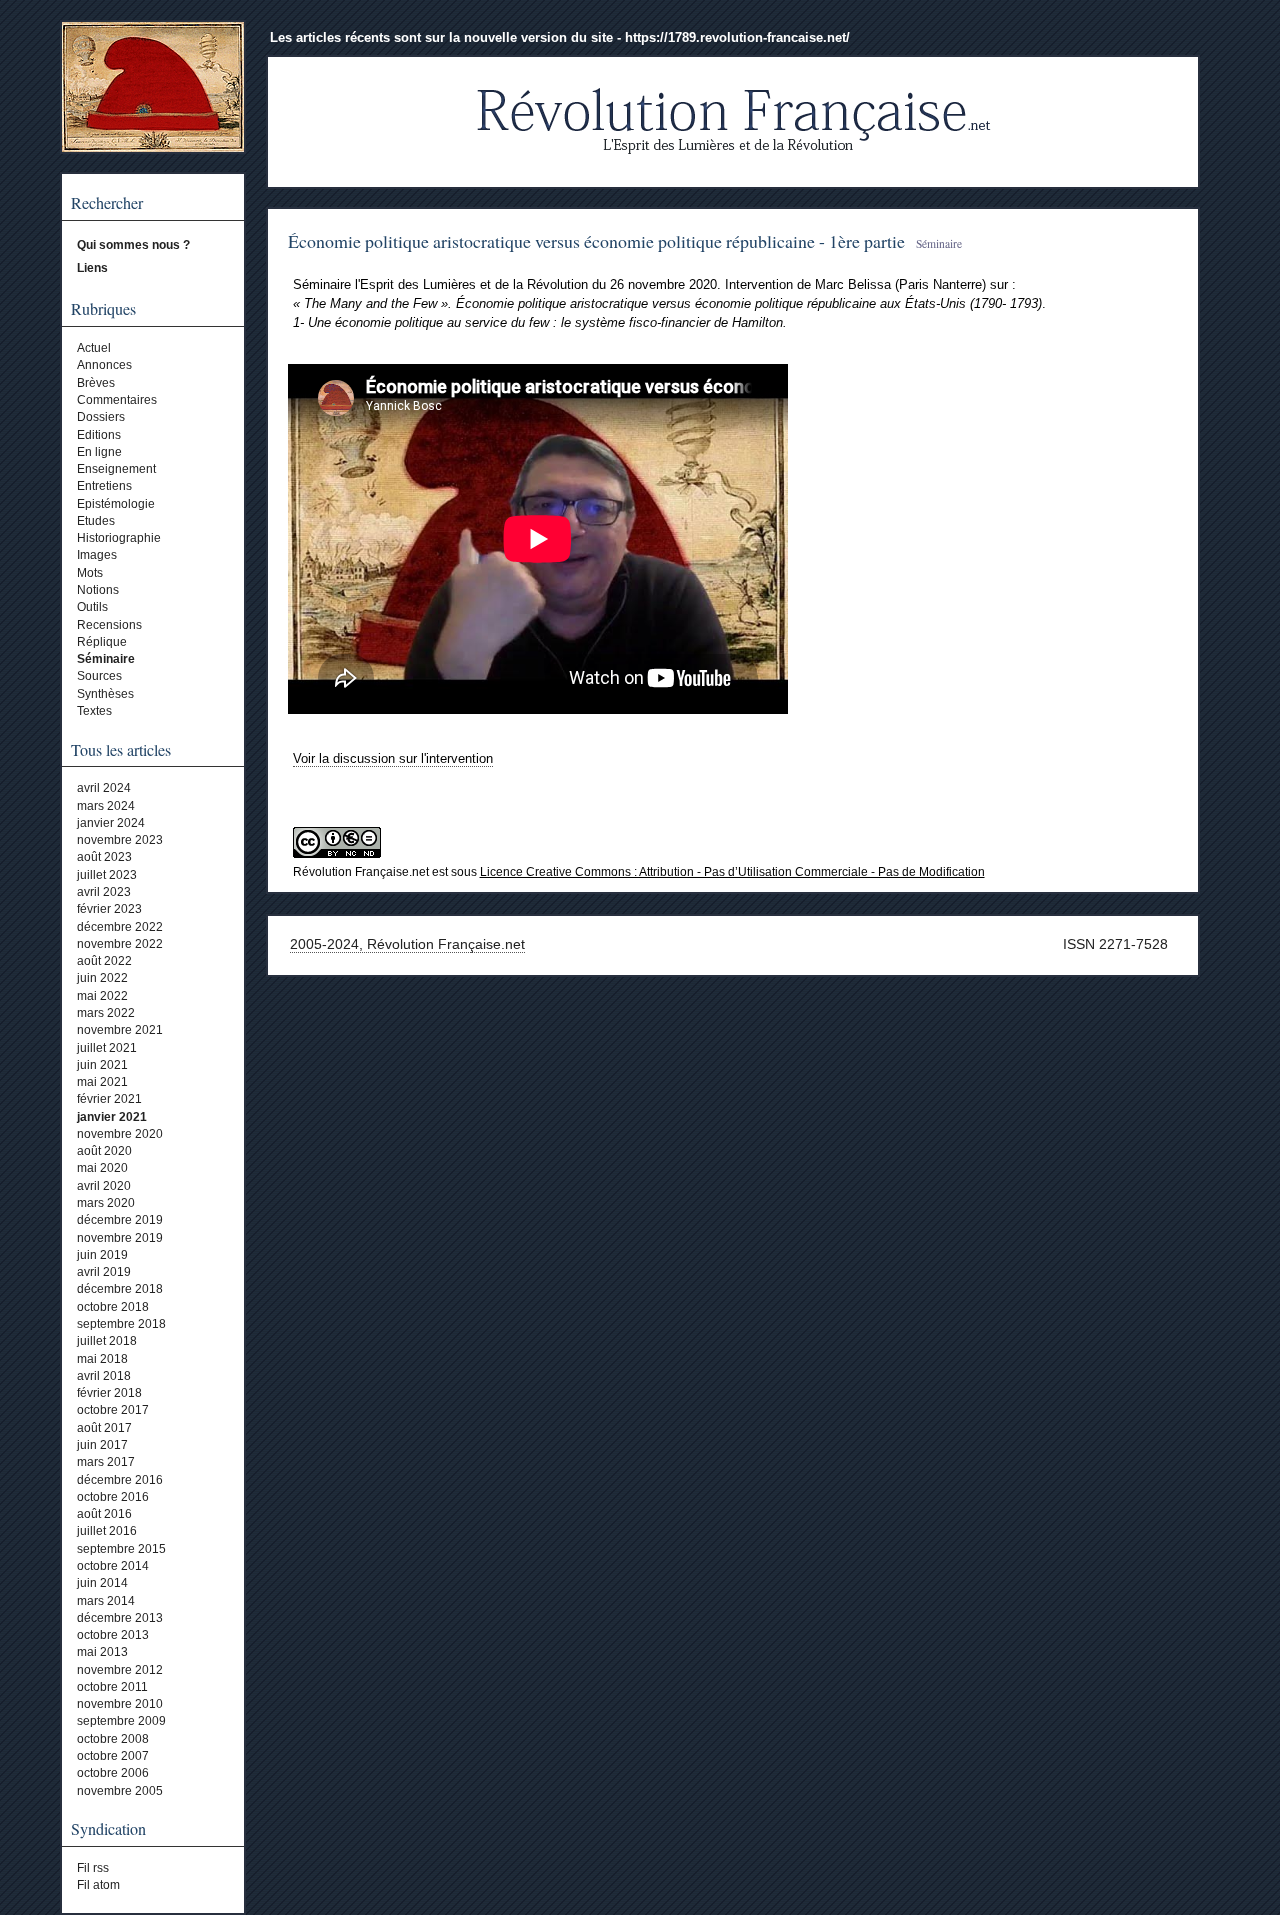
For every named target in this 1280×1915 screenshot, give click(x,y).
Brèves (96, 383)
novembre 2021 (120, 1030)
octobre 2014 (113, 1566)
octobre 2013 (113, 1635)
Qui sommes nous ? (133, 245)
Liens (92, 268)
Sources (99, 676)
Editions (99, 435)
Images (97, 555)
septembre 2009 (121, 1721)
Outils (92, 607)
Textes (94, 711)
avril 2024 (104, 788)
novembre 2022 (120, 944)
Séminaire (106, 659)
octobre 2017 (113, 1410)
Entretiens (104, 486)
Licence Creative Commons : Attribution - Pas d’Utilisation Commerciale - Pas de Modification (732, 872)
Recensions (109, 625)
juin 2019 (102, 1255)
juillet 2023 (107, 875)
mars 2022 (106, 1013)
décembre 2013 (120, 1618)
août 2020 (104, 1151)
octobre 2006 (113, 1773)
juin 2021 (102, 1065)
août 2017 (104, 1428)
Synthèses (105, 694)
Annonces (104, 365)
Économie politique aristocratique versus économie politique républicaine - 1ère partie (596, 241)
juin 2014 (102, 1583)
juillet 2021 (107, 1048)
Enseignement (116, 469)
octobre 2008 (113, 1739)
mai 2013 (102, 1652)
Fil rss (93, 1868)
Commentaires (117, 400)
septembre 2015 (121, 1549)
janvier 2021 (112, 1117)
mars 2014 (106, 1601)
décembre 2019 (120, 1220)
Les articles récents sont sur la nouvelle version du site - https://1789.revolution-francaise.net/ (560, 37)
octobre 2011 (112, 1687)
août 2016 (104, 1514)
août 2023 (104, 857)
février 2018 (109, 1393)
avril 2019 (104, 1272)
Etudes (96, 521)
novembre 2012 (120, 1670)
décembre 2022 (120, 927)
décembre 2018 (120, 1289)
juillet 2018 (107, 1341)
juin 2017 (102, 1445)
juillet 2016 (107, 1531)
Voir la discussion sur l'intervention (393, 758)
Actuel (94, 348)
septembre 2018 (121, 1324)
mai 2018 (102, 1359)
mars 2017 (106, 1462)
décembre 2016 (120, 1480)
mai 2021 (102, 1082)
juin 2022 (102, 978)
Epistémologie (116, 504)
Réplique (102, 642)
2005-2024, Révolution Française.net (407, 944)
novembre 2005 (120, 1791)
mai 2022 (102, 996)
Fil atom (98, 1885)
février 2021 (109, 1099)
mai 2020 (102, 1168)
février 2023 (109, 909)
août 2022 (104, 961)
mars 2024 (106, 806)
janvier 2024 (111, 823)
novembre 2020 (120, 1134)
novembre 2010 (120, 1704)
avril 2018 (104, 1376)
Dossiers (101, 417)
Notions (98, 590)
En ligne (99, 452)
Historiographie (119, 538)
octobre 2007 (113, 1756)
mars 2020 (106, 1203)
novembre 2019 (120, 1238)
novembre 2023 (120, 840)
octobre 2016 (113, 1497)
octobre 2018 (113, 1307)
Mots (90, 573)
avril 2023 (104, 892)
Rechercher (107, 203)
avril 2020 (104, 1186)
